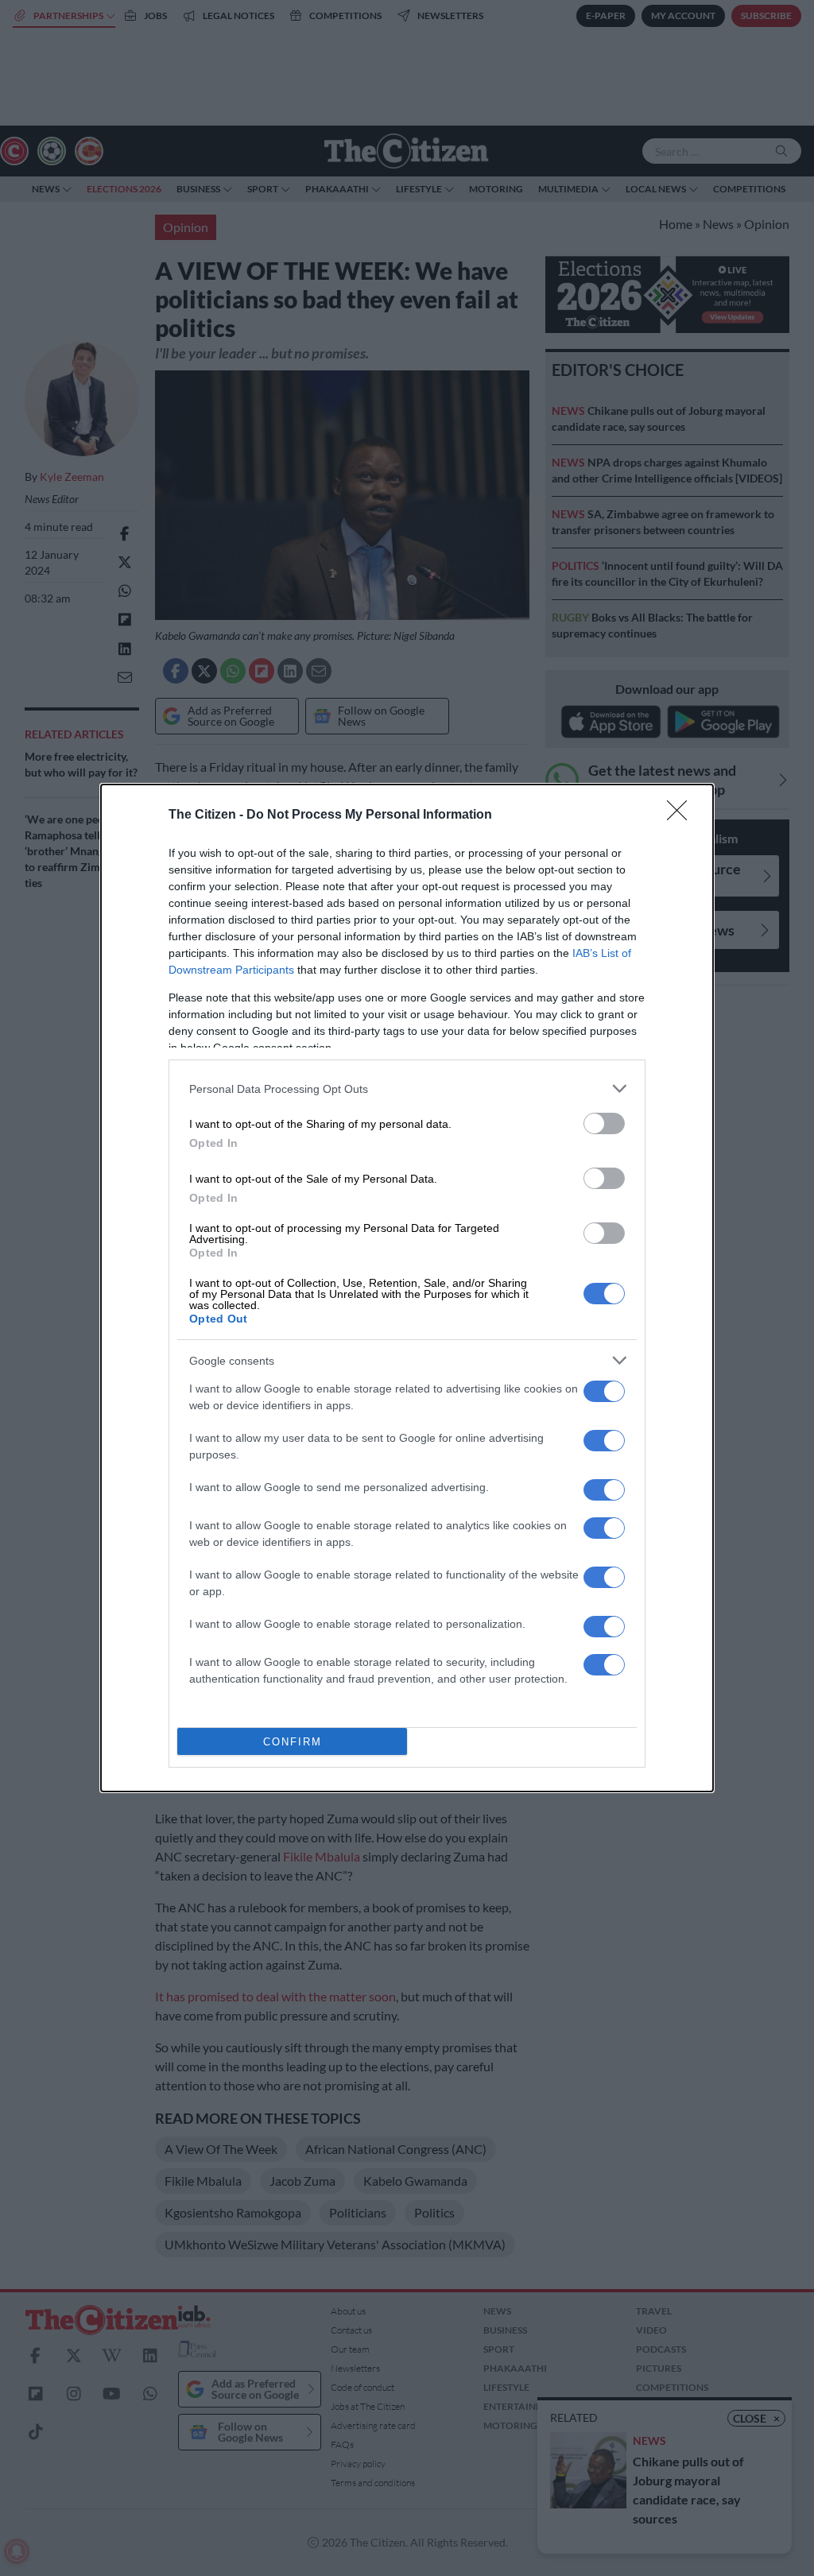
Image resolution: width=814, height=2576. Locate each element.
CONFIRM (293, 1742)
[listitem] (407, 1089)
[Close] (682, 815)
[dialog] (407, 1288)
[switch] (604, 1123)
